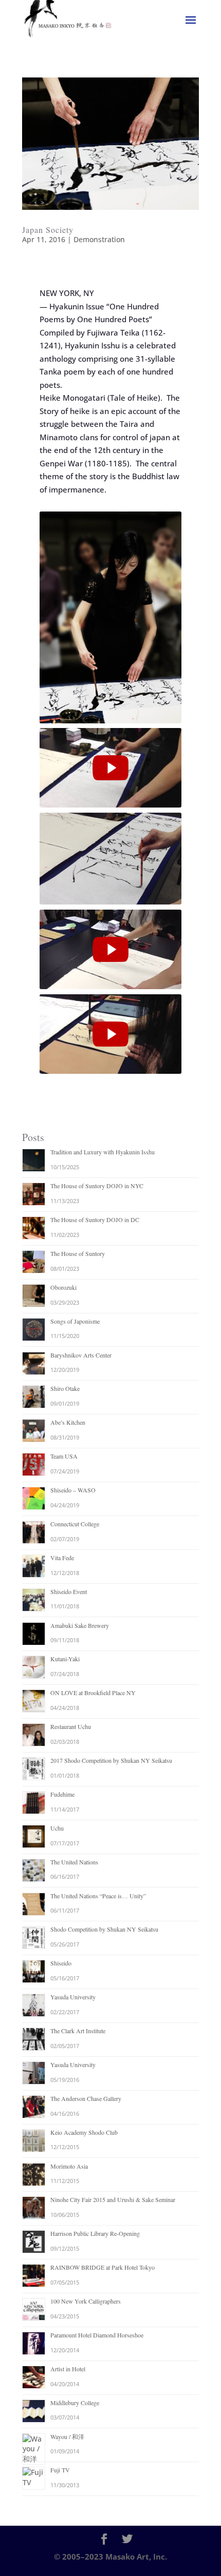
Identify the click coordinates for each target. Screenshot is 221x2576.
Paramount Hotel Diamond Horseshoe (97, 2335)
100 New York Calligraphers (86, 2301)
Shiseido (61, 1963)
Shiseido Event (69, 1591)
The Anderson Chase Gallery (86, 2098)
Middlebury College (75, 2403)
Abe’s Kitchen (68, 1422)
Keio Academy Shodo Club (84, 2132)
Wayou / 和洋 (67, 2436)
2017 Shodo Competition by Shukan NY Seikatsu (111, 1760)
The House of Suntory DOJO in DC (95, 1220)
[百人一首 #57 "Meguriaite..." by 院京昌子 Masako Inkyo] (110, 949)
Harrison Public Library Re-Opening (95, 2233)
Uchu (57, 1828)
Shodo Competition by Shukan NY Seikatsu (104, 1929)
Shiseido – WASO (73, 1490)
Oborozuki (63, 1287)
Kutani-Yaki (65, 1659)
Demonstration (99, 239)
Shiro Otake (65, 1388)
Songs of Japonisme (75, 1321)
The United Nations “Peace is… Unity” (98, 1896)
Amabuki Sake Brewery (80, 1625)
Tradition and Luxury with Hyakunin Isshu (103, 1152)
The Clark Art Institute (78, 2031)
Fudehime (62, 1794)
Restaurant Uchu (71, 1726)
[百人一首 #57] (110, 949)
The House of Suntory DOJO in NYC (97, 1186)
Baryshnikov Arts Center (81, 1355)
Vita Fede (62, 1558)
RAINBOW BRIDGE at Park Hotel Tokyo (103, 2267)
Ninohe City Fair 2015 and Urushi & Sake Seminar (113, 2199)
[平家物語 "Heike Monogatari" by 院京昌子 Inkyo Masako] (110, 1034)
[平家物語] (110, 1034)
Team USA (64, 1456)
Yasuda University (73, 1997)
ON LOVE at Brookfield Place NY (93, 1693)
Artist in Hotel (68, 2369)
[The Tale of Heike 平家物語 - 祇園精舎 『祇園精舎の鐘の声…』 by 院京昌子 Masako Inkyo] (110, 768)
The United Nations (74, 1862)
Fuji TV (60, 2470)
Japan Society (48, 230)
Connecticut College (75, 1524)
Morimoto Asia (69, 2166)
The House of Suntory (78, 1253)
